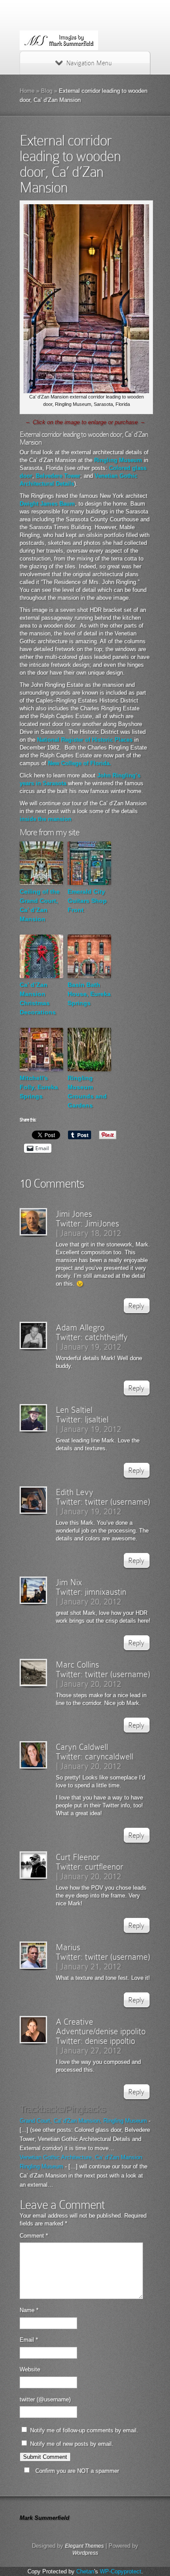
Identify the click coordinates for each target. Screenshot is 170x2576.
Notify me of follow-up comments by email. (84, 2430)
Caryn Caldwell (82, 1747)
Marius (68, 1947)
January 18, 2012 (91, 1233)
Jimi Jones (74, 1214)
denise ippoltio (110, 2041)
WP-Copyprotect (121, 2571)
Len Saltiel (74, 1410)
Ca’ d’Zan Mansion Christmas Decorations (38, 998)
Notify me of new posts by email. (72, 2444)
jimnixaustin (106, 1592)
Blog (47, 91)
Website (30, 2369)
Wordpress (85, 2553)
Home (27, 91)
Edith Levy (75, 1492)
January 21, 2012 (91, 1966)
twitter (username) (117, 1502)
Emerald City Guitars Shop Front (87, 901)
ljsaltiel (97, 1419)
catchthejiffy (106, 1337)
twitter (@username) (45, 2399)
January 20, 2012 (91, 1601)
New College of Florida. (80, 763)
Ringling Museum (118, 460)
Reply (136, 1306)
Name (29, 2310)
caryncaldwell (109, 1756)
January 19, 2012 (91, 1347)
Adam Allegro (80, 1327)
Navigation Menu (89, 63)
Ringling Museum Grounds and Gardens (87, 1092)
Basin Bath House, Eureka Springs (89, 994)
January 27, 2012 (91, 2050)
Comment (34, 2236)
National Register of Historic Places (85, 740)
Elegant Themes (84, 2546)
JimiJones (102, 1223)
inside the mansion (46, 819)
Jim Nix (69, 1582)
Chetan (85, 2571)
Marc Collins (77, 1664)
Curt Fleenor (78, 1857)
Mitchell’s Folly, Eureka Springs (39, 1087)
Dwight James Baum (47, 504)
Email (29, 2340)
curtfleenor (104, 1867)
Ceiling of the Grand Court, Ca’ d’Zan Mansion (40, 905)
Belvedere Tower (58, 476)
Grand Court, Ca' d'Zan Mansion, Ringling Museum (83, 2121)
